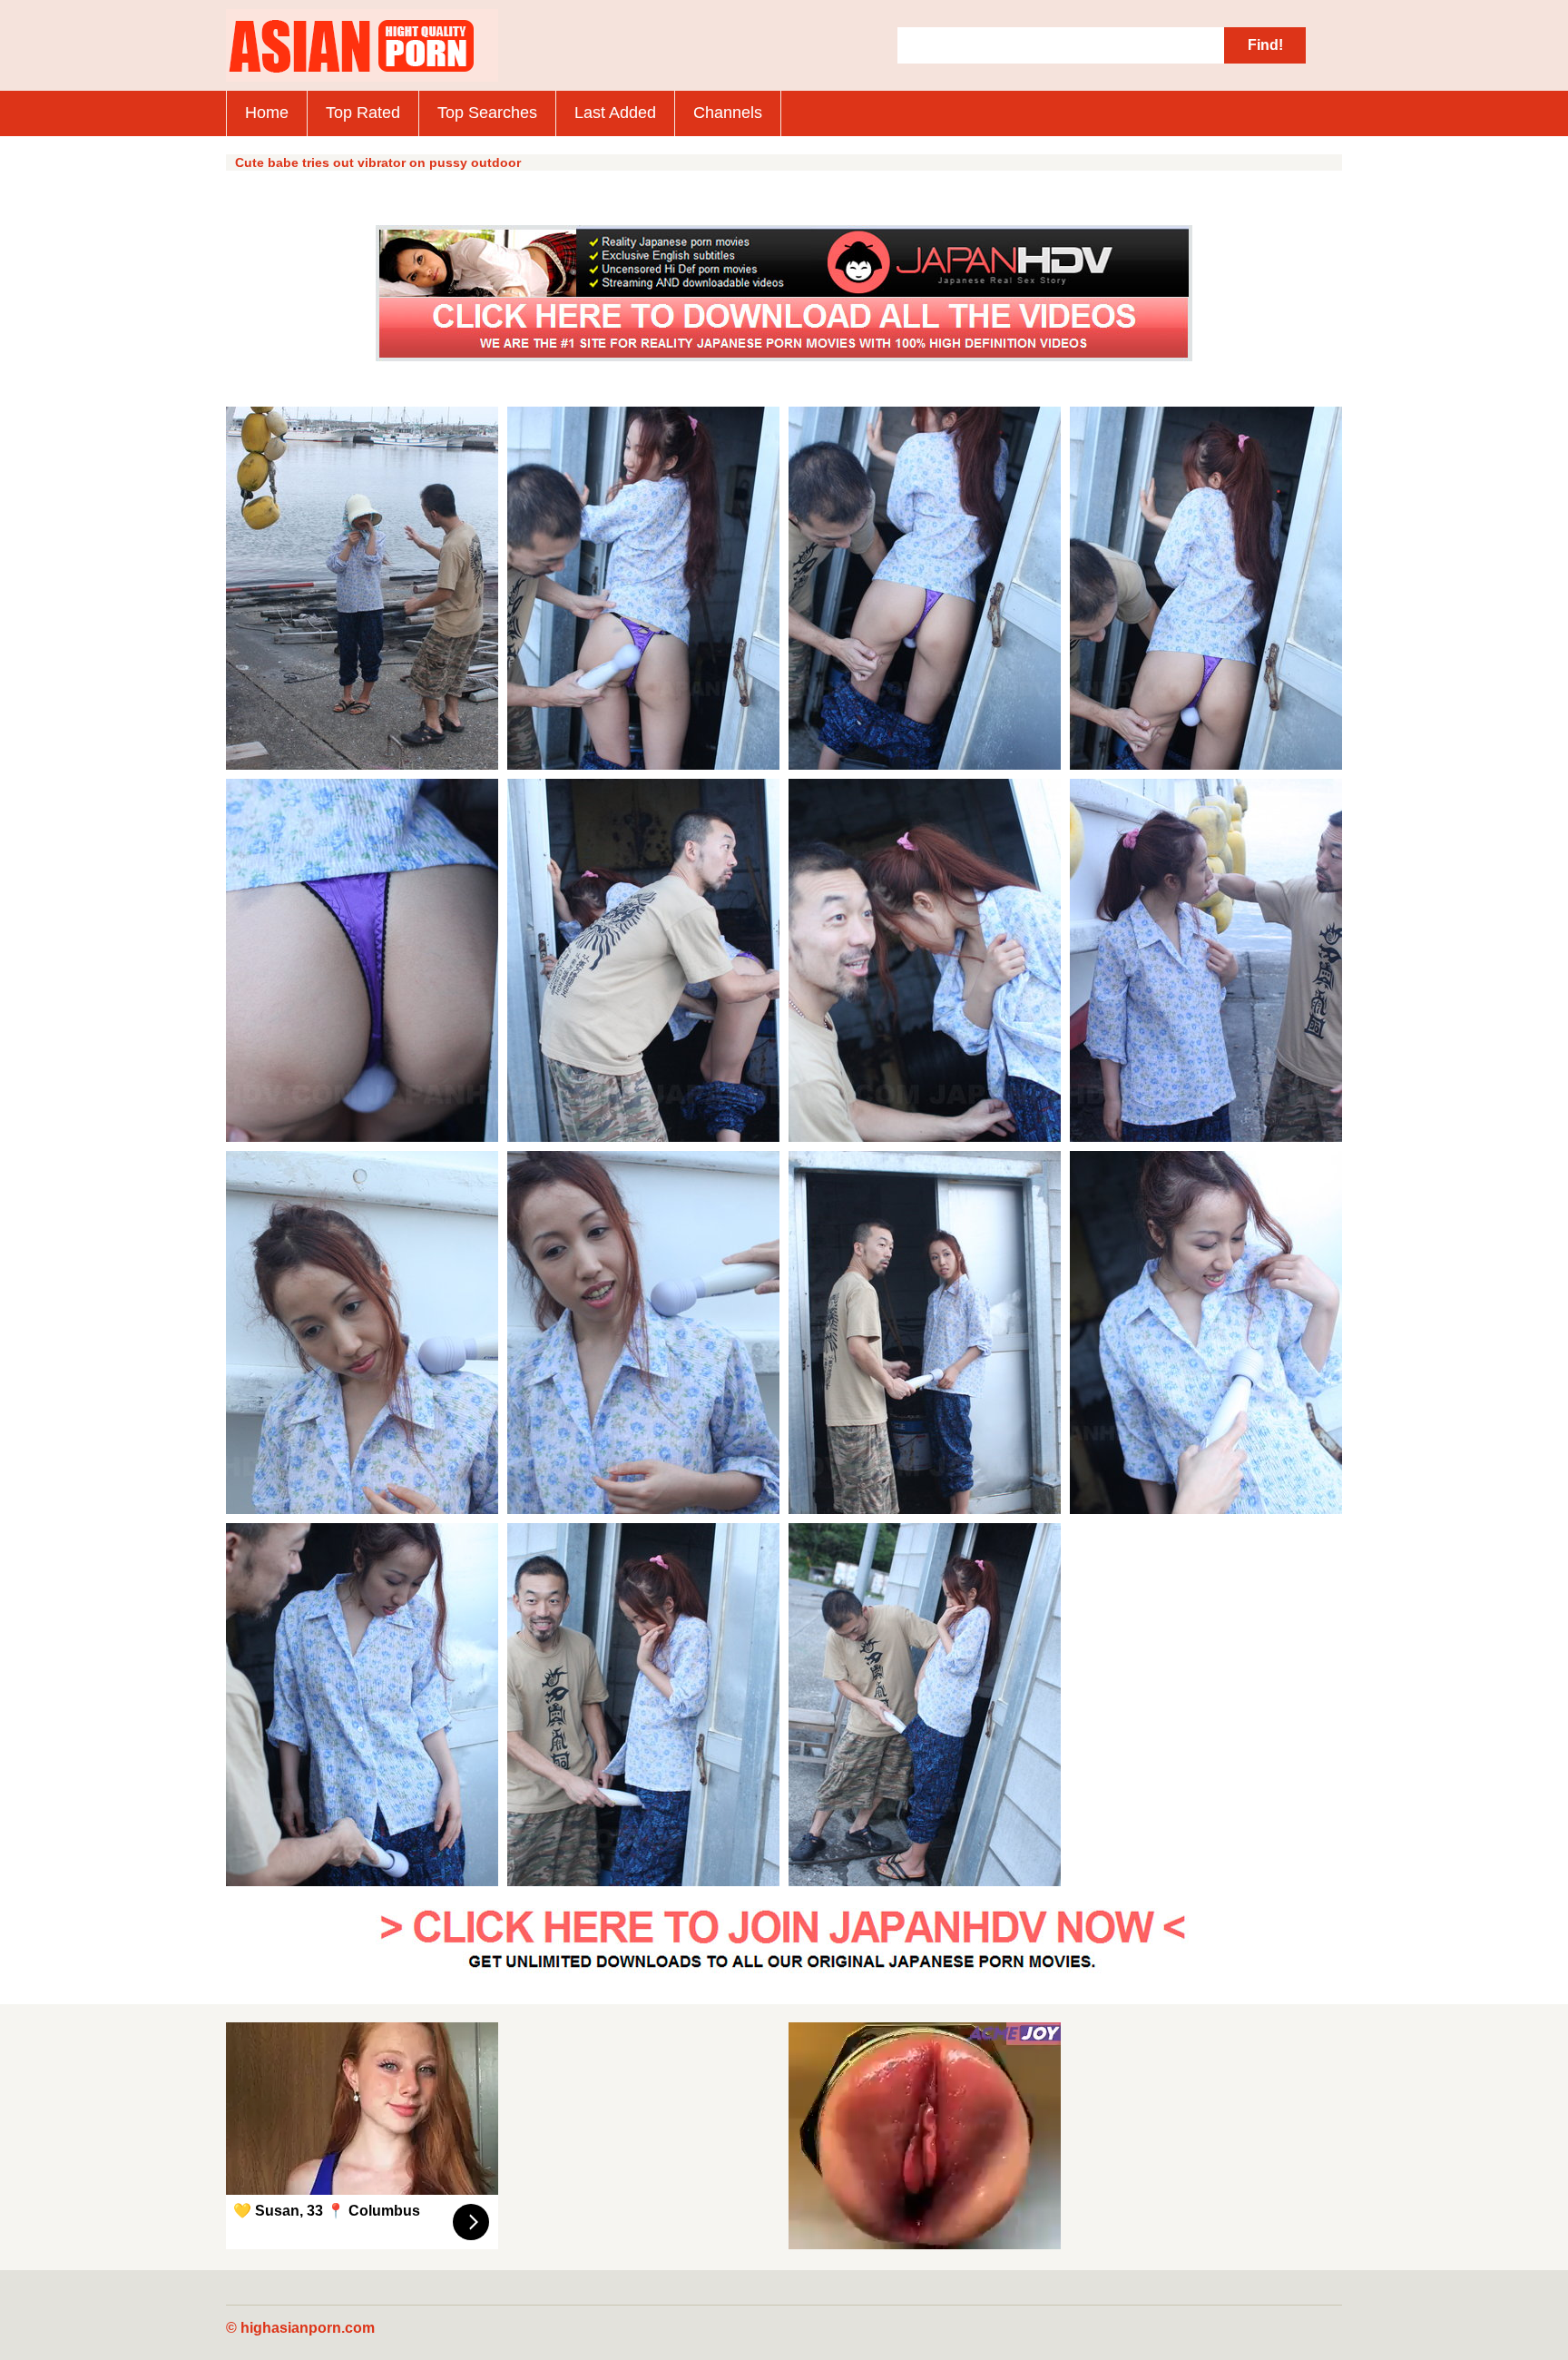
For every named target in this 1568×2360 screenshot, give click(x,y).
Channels (728, 113)
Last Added (615, 113)
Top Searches (487, 113)
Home (267, 113)
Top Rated (363, 113)
